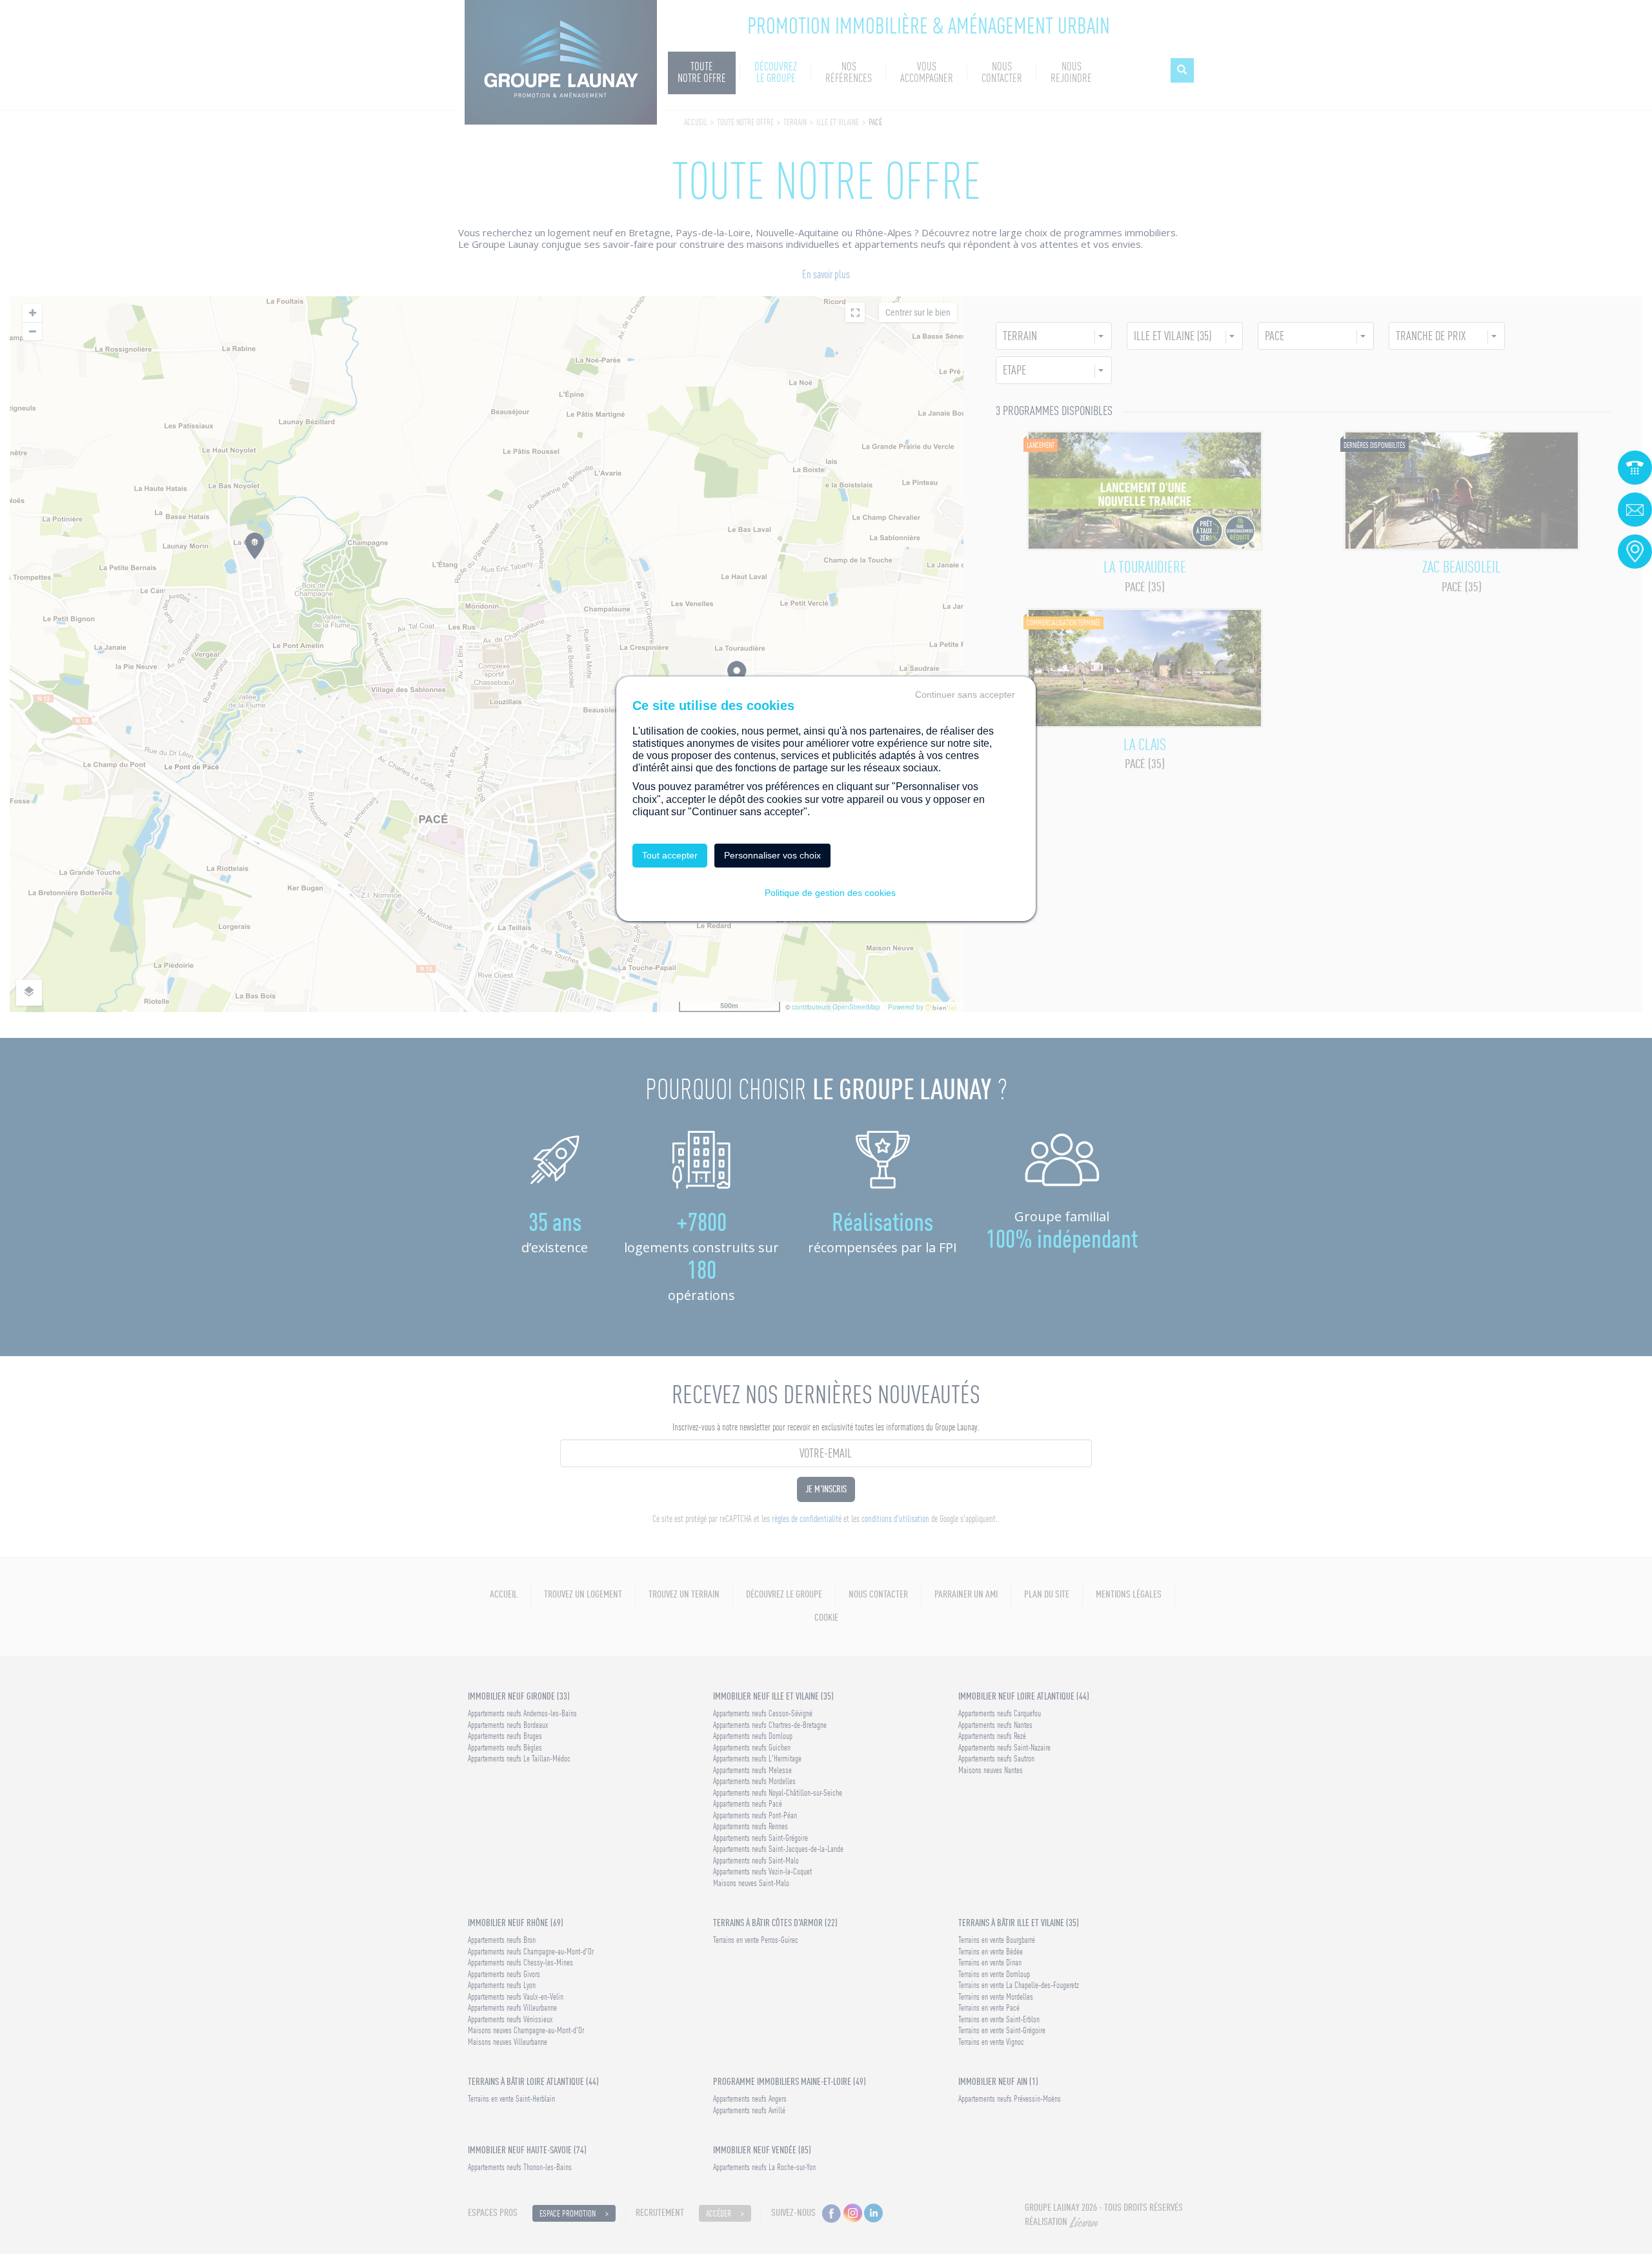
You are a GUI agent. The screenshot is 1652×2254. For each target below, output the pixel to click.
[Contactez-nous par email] (1635, 510)
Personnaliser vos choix (772, 855)
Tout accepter (670, 855)
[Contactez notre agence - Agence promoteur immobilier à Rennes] (1635, 552)
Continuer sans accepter (965, 695)
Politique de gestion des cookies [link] (830, 893)
